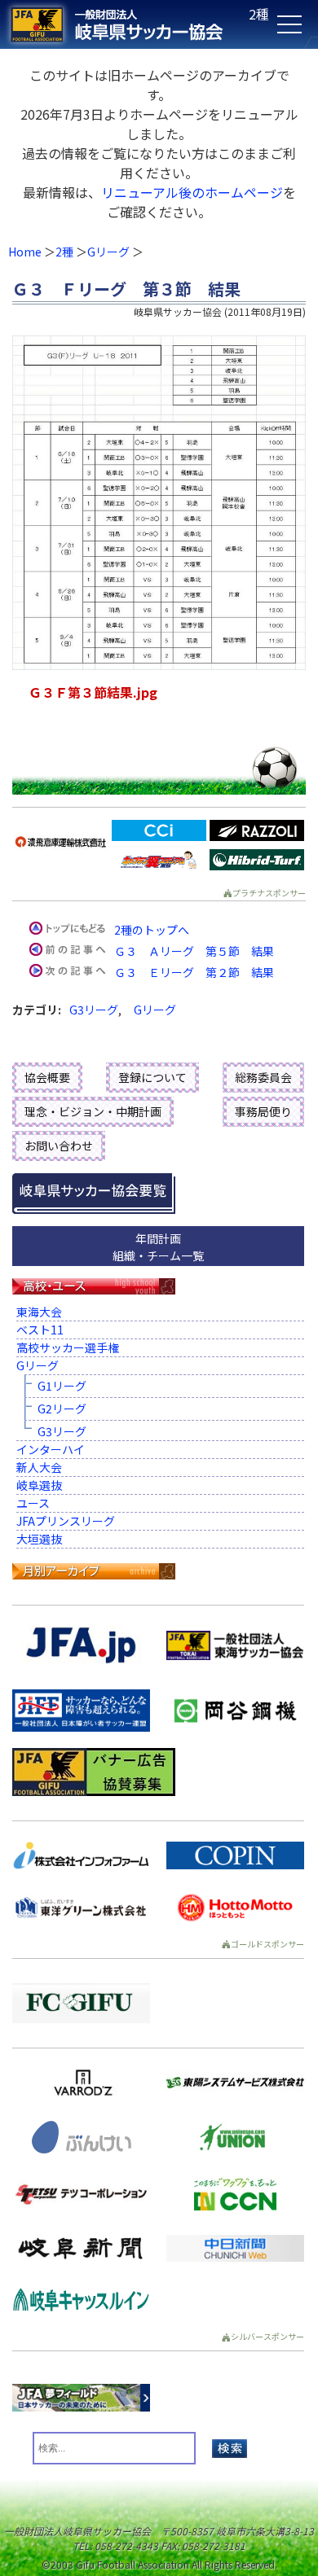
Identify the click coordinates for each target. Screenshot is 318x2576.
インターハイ (51, 1449)
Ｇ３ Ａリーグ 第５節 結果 (194, 951)
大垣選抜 (39, 1539)
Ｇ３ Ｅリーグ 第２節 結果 (194, 972)
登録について (152, 1077)
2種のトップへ (152, 930)
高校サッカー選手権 (68, 1347)
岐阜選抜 (39, 1485)
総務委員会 (263, 1077)
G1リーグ (62, 1386)
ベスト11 (40, 1330)
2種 (64, 252)
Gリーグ (108, 252)
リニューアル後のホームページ (192, 192)
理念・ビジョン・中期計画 (93, 1111)
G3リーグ (94, 1010)
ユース (33, 1503)
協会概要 (47, 1077)
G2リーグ (62, 1408)
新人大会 (39, 1467)
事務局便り (263, 1111)
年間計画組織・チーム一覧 (158, 1247)
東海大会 (39, 1312)
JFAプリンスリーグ (66, 1521)
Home (25, 252)
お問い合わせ (59, 1146)
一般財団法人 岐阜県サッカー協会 (127, 24)
